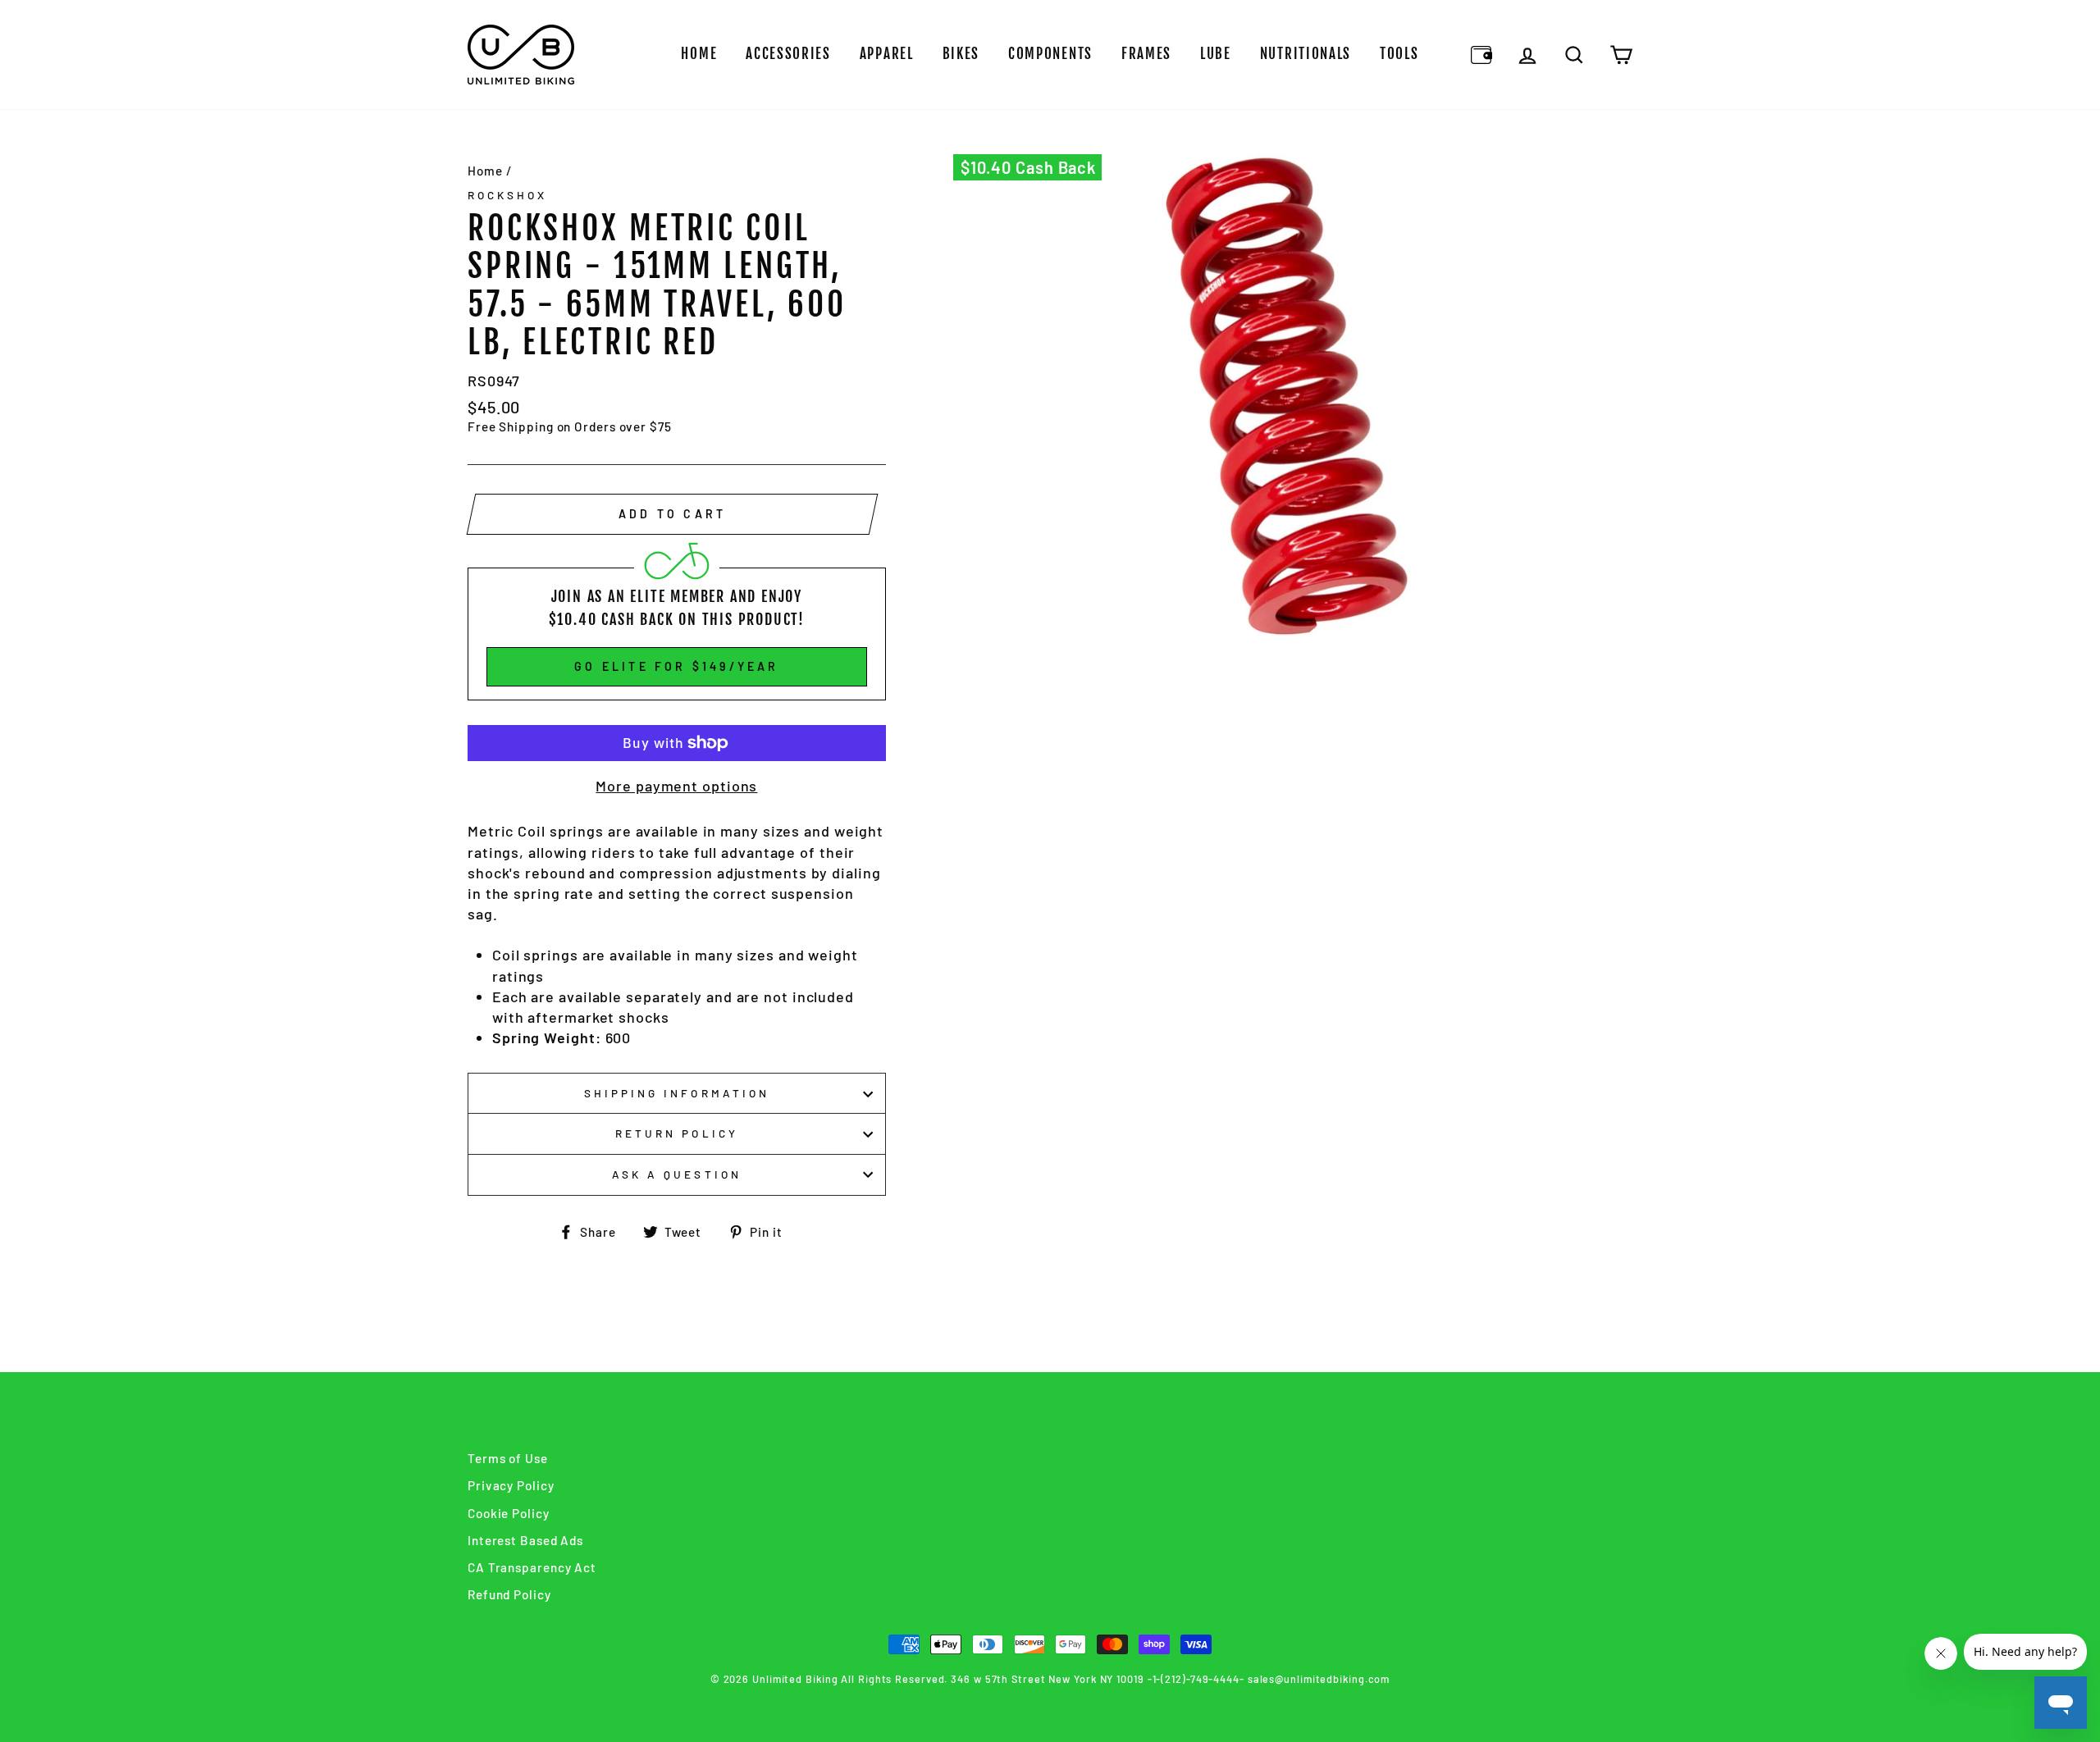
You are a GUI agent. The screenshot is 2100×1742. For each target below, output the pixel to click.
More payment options (676, 786)
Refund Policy (509, 1594)
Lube (1216, 54)
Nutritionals (1306, 54)
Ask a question (677, 1174)
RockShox (507, 195)
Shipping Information (677, 1093)
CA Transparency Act (532, 1567)
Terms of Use (508, 1458)
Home (699, 54)
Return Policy (677, 1133)
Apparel (887, 54)
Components (1050, 54)
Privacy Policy (511, 1485)
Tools (1399, 54)
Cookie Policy (509, 1513)
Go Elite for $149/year (676, 666)
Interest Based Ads (525, 1540)
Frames (1146, 54)
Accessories (788, 54)
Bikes (961, 54)
